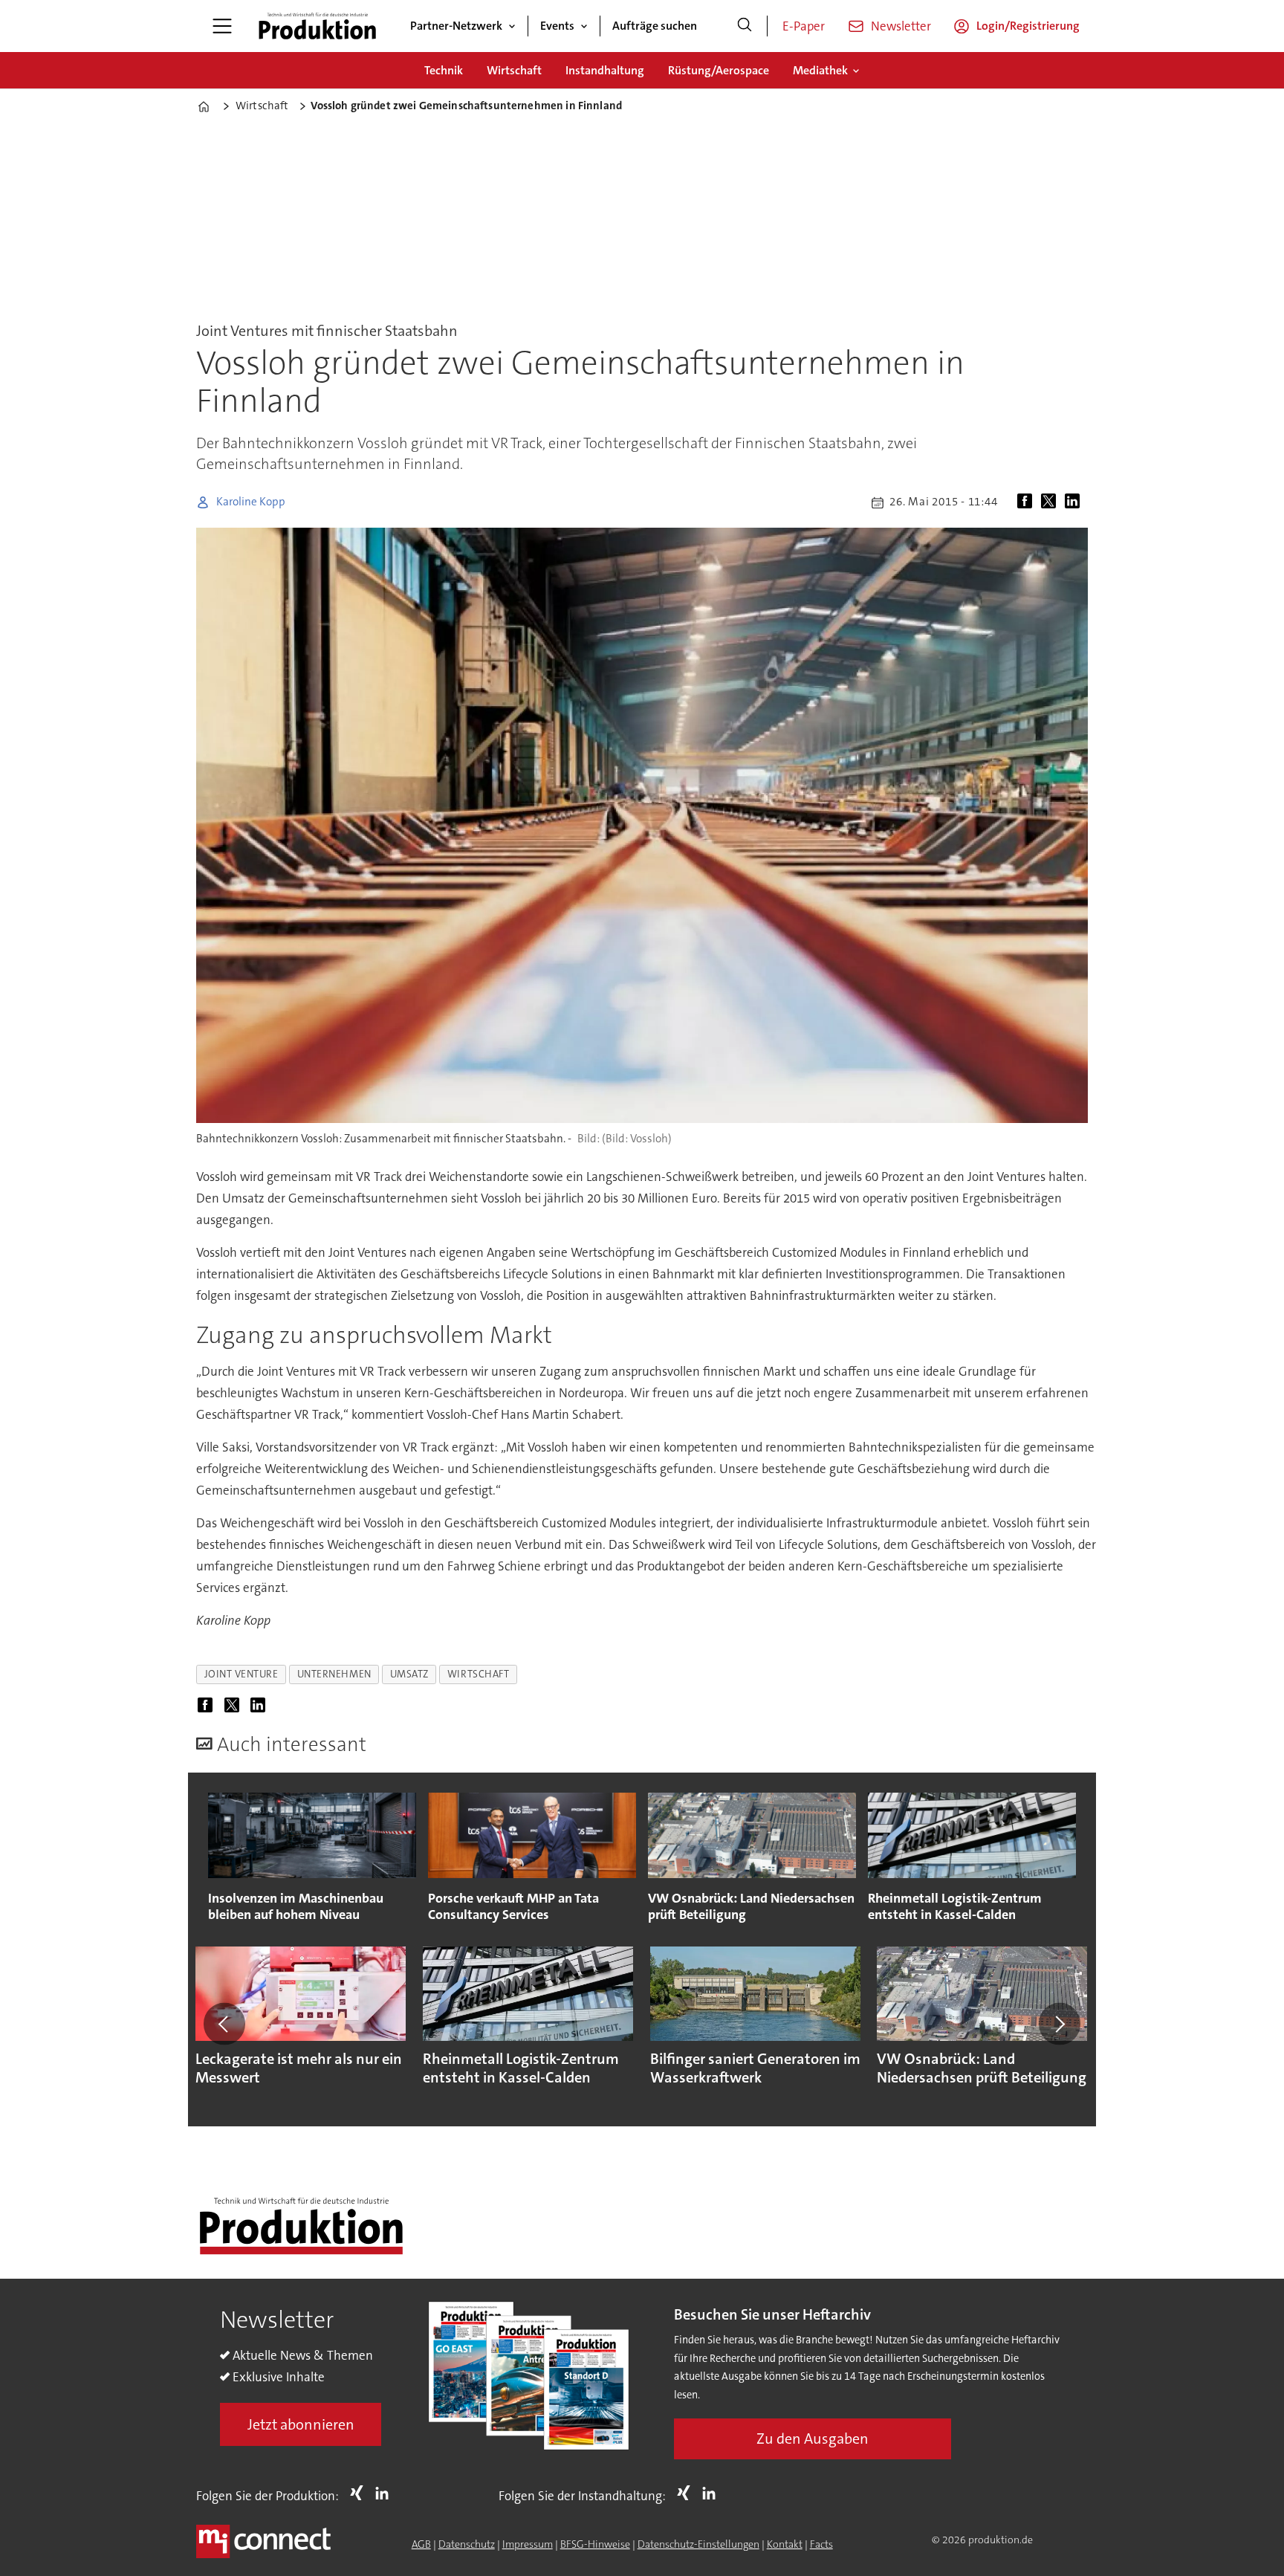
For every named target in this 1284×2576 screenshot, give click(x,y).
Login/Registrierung (1028, 26)
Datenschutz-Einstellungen (698, 2544)
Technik (444, 70)
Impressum (528, 2544)
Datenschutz (467, 2544)
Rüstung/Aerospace (719, 70)
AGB (421, 2544)
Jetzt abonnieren (301, 2424)
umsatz (409, 1674)
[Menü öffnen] (222, 26)
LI (386, 2493)
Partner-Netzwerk (456, 26)
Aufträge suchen (655, 26)
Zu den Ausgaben (813, 2439)
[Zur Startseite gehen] (317, 26)
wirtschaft (478, 1674)
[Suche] (745, 26)
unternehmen (334, 1674)
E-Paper (804, 26)
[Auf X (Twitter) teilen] (1051, 502)
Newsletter (901, 26)
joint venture (241, 1674)
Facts (821, 2544)
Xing (360, 2493)
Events (557, 26)
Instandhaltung (605, 70)
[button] (224, 2024)
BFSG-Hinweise (595, 2544)
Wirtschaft (514, 70)
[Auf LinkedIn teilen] (1075, 502)
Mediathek (820, 70)
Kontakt (785, 2544)
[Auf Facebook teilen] (1028, 502)
